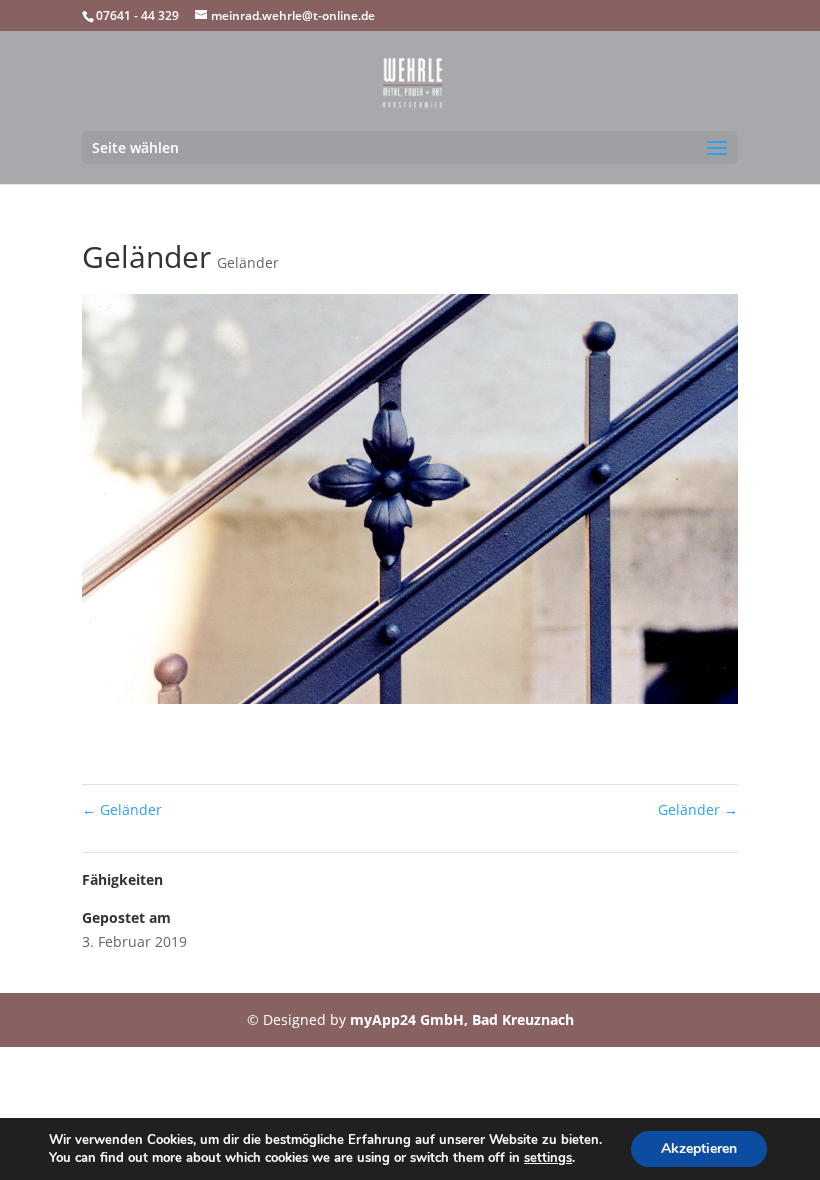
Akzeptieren (699, 1148)
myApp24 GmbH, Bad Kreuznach (462, 1019)
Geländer (248, 262)
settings (548, 1158)
